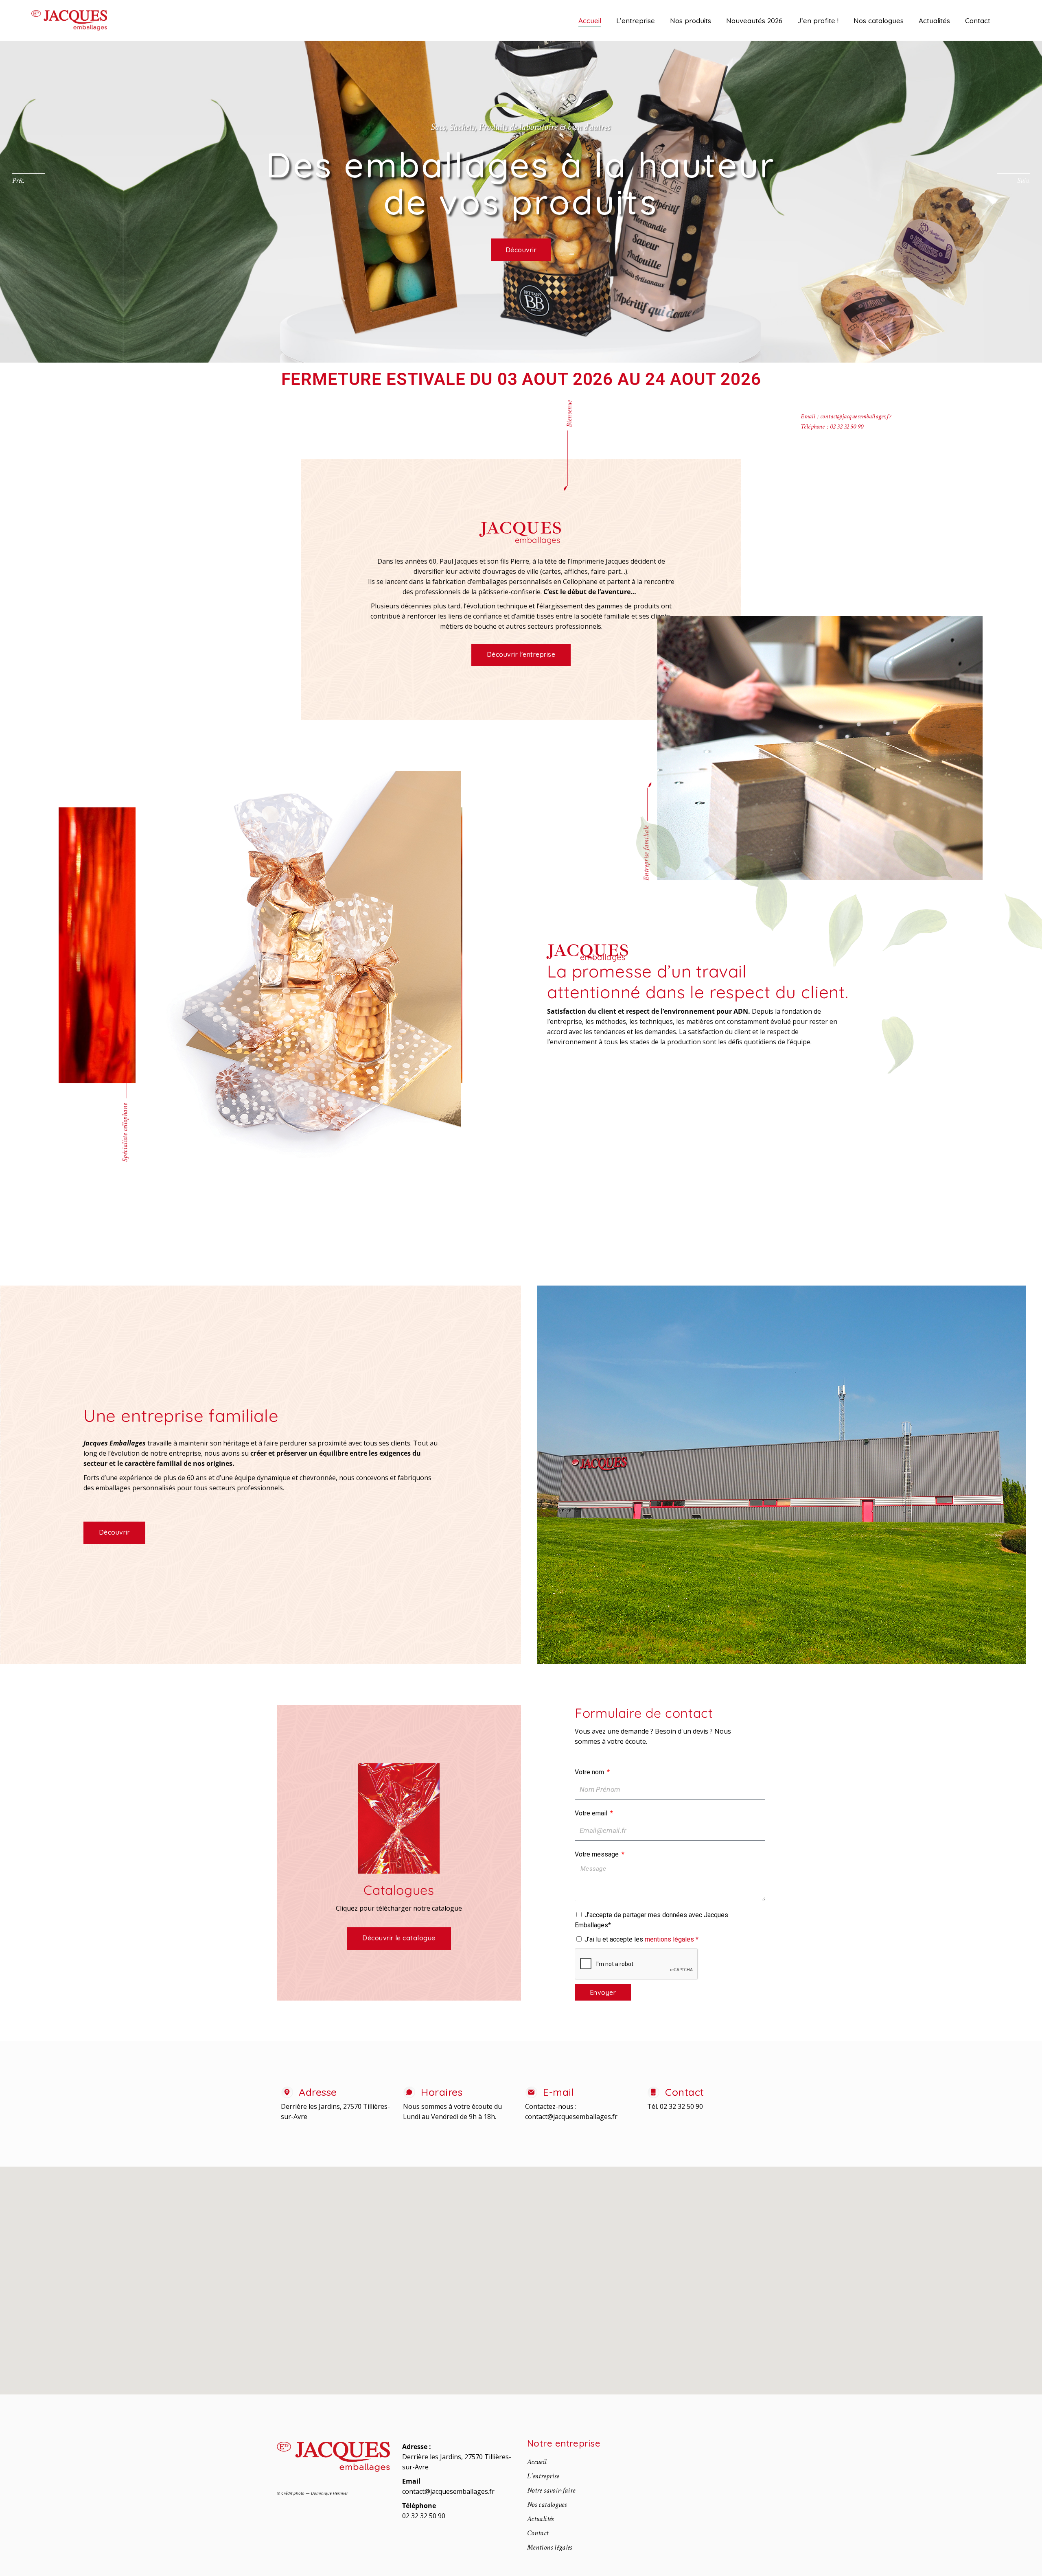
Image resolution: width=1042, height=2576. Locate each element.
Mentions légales (550, 2547)
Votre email (592, 1813)
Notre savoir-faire (551, 2490)
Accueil (537, 2462)
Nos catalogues (547, 2505)
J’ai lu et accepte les (641, 1939)
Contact (538, 2533)
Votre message (598, 1854)
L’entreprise (543, 2476)
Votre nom (590, 1772)
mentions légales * (672, 1939)
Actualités (541, 2519)
